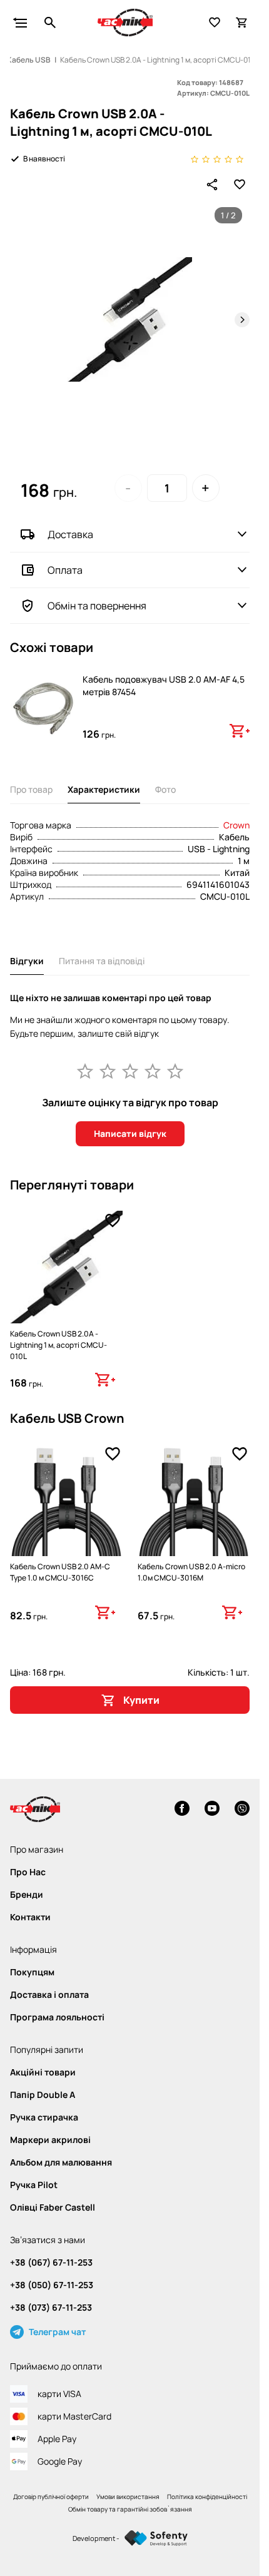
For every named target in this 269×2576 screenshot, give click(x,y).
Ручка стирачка (44, 2117)
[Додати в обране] (240, 185)
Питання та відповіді (102, 961)
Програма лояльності (57, 2017)
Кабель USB (29, 60)
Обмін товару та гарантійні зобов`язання (130, 2509)
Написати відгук (130, 1133)
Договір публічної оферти (51, 2497)
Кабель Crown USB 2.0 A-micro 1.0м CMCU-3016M (191, 1572)
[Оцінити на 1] (85, 1071)
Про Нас (28, 1872)
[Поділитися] (212, 185)
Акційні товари (43, 2072)
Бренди (27, 1895)
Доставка (70, 534)
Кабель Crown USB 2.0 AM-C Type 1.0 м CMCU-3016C (60, 1572)
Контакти (30, 1917)
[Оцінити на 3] (130, 1071)
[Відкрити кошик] (242, 23)
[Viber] (242, 1810)
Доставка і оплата (49, 1995)
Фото (165, 789)
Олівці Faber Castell (53, 2207)
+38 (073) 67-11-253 (51, 2308)
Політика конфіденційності (207, 2497)
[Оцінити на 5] (175, 1071)
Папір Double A (43, 2095)
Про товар (31, 789)
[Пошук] (50, 23)
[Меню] (20, 23)
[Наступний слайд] (242, 320)
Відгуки (27, 961)
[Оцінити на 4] (153, 1071)
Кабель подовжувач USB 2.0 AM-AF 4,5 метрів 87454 (164, 685)
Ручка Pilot (34, 2185)
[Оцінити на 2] (108, 1071)
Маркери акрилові (50, 2140)
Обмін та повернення (97, 606)
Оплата (65, 570)
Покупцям (32, 1972)
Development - (96, 2538)
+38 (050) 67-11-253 (52, 2285)
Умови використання (128, 2497)
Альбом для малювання (61, 2162)
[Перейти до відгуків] (217, 159)
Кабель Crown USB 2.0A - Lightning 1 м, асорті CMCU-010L (58, 1345)
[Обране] (215, 23)
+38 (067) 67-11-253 (51, 2263)
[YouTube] (212, 1810)
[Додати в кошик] (240, 731)
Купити (141, 1700)
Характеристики (104, 789)
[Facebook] (182, 1810)
